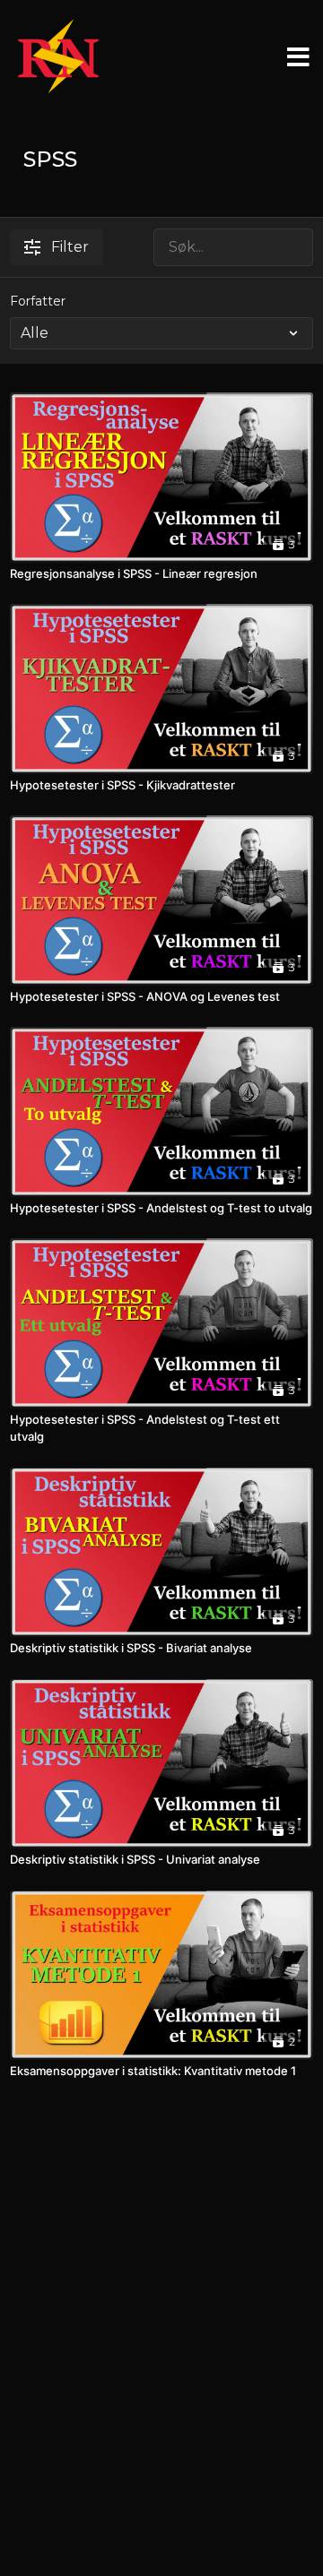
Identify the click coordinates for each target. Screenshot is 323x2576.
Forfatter (38, 301)
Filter (70, 247)
